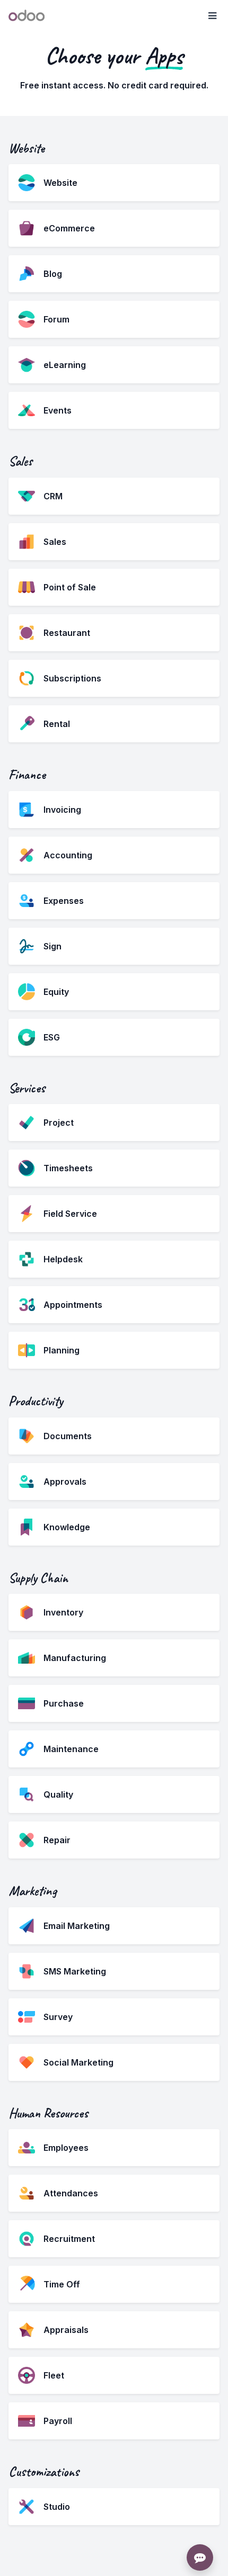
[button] (212, 16)
